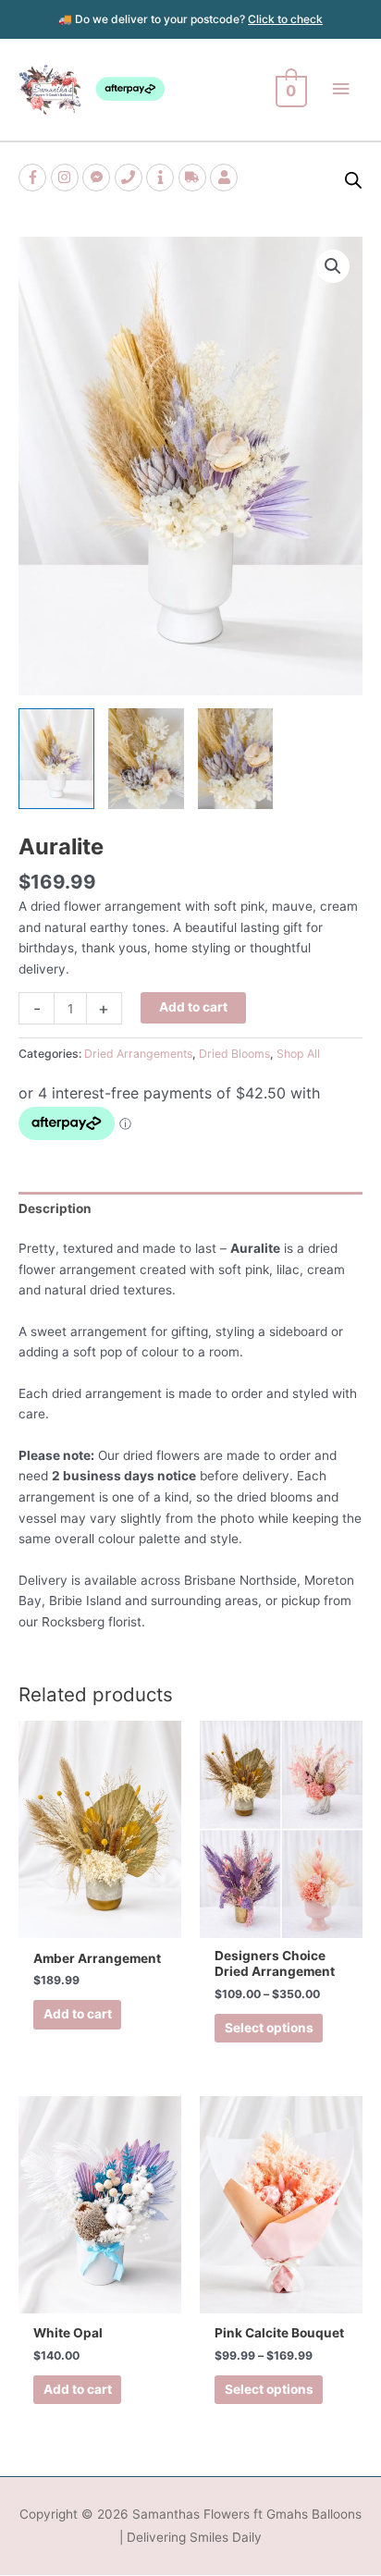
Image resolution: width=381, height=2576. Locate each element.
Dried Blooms (234, 1054)
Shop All (298, 1054)
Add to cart (193, 1007)
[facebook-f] (35, 178)
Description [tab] (55, 1208)
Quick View (100, 1922)
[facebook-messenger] (98, 178)
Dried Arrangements (138, 1054)
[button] (333, 266)
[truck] (195, 178)
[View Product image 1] (56, 759)
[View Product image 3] (236, 759)
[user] (226, 178)
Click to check (285, 19)
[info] (162, 178)
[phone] (131, 178)
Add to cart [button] (78, 2014)
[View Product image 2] (146, 759)
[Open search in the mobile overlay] (353, 180)
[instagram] (67, 178)
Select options (269, 2028)
